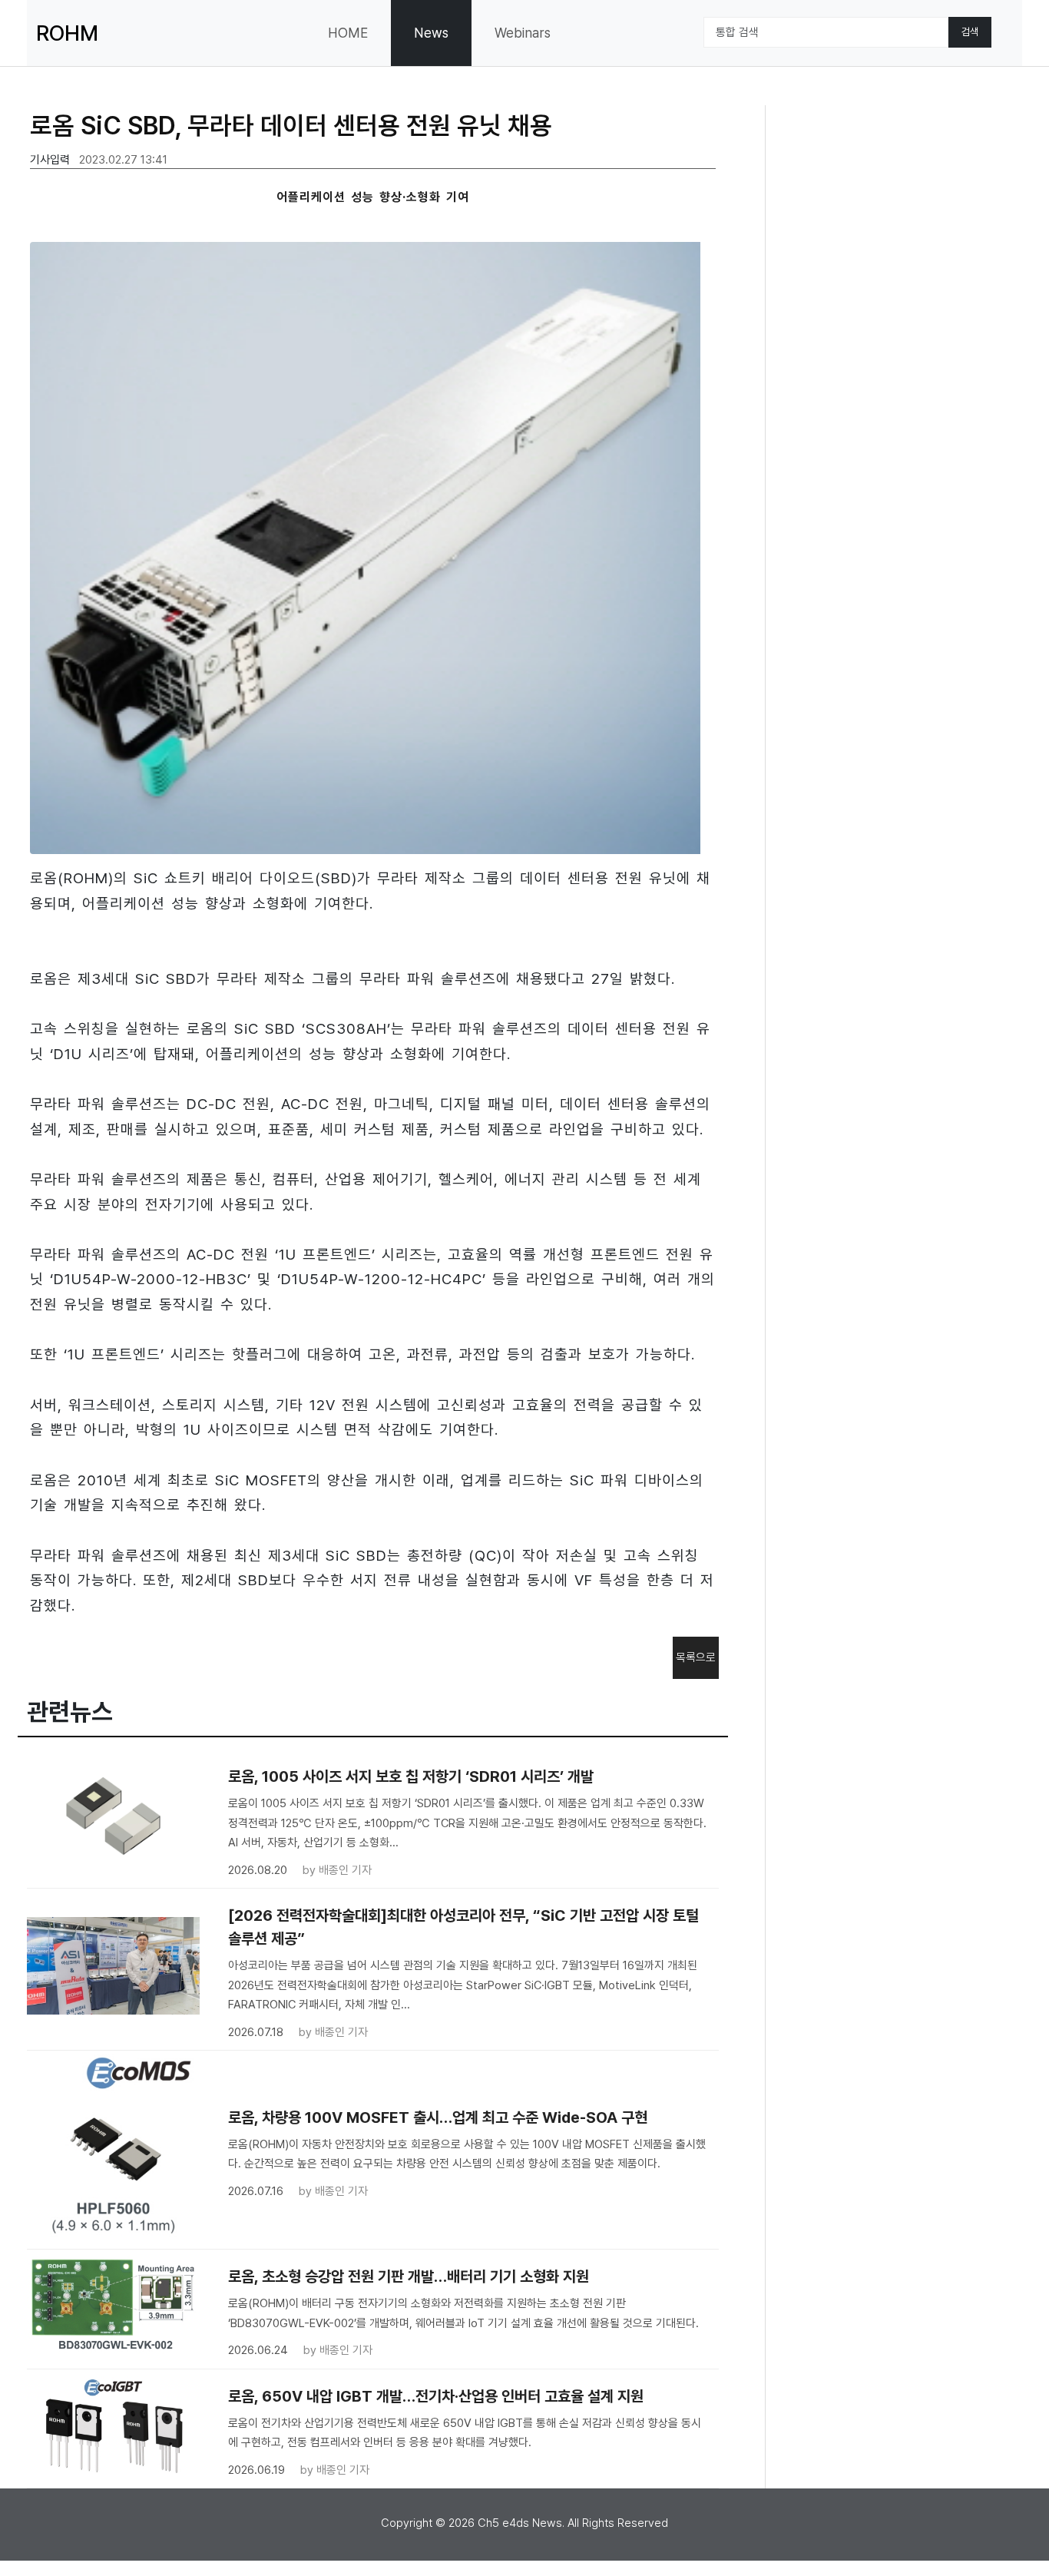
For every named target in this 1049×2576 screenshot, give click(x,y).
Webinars (523, 33)
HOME (348, 33)
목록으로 (696, 1657)
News (431, 33)
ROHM (67, 33)
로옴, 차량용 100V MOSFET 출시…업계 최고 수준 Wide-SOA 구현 (438, 2117)
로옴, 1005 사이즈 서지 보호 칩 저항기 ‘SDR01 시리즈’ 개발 (411, 1776)
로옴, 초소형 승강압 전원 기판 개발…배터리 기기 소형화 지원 (409, 2276)
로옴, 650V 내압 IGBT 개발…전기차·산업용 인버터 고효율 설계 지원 (436, 2396)
